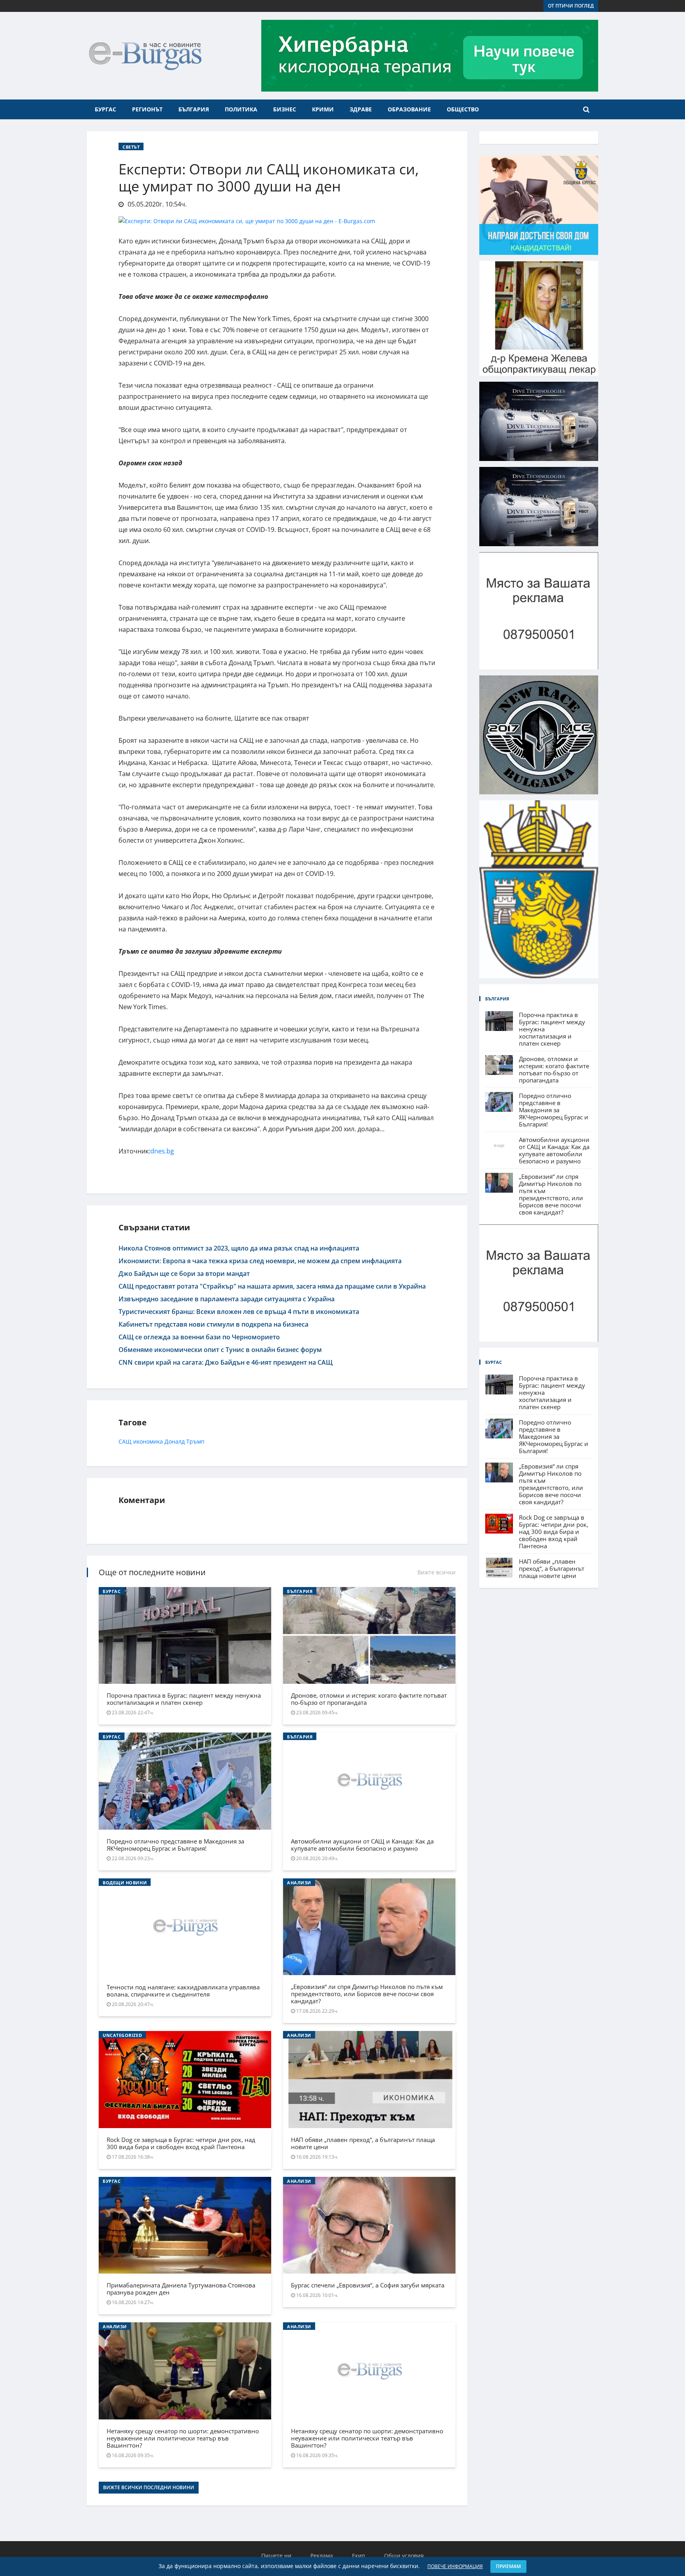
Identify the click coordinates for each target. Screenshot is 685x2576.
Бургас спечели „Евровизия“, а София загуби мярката (368, 2285)
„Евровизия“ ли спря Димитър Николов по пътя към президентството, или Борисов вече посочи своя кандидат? (367, 1994)
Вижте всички (436, 1572)
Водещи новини (125, 1883)
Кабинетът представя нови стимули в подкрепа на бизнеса (213, 1324)
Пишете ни (276, 2556)
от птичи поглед (571, 6)
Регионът (147, 109)
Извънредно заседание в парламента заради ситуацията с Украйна (227, 1299)
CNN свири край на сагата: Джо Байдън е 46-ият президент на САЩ (226, 1362)
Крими (323, 109)
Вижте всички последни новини (149, 2487)
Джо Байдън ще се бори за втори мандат (184, 1274)
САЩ (125, 1441)
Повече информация (455, 2566)
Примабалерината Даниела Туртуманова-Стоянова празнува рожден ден (181, 2289)
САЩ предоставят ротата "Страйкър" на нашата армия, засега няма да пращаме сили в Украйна (272, 1286)
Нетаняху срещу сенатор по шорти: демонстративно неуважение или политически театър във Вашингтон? (183, 2438)
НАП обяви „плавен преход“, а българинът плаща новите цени (363, 2143)
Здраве (361, 109)
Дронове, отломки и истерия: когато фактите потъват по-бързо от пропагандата (369, 1699)
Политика (241, 109)
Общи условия (404, 2556)
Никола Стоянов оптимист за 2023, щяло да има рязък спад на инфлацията (239, 1248)
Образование (409, 109)
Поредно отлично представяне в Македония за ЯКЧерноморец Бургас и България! (175, 1845)
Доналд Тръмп (185, 1441)
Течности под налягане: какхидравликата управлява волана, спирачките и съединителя (183, 1991)
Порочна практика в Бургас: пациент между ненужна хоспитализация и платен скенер (184, 1699)
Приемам (508, 2566)
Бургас (105, 109)
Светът (131, 147)
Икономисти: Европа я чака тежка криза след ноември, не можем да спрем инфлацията (260, 1261)
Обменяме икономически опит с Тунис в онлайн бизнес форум (220, 1350)
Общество (463, 109)
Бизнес (285, 109)
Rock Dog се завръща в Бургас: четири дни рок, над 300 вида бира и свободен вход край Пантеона (181, 2143)
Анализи (299, 1883)
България (194, 109)
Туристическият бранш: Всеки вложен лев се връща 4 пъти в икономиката (239, 1312)
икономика (148, 1441)
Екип (359, 2556)
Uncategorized (122, 2035)
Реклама (322, 2556)
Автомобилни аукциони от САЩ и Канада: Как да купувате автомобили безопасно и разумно (362, 1845)
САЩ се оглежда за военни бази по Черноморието (199, 1337)
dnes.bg (162, 1151)
